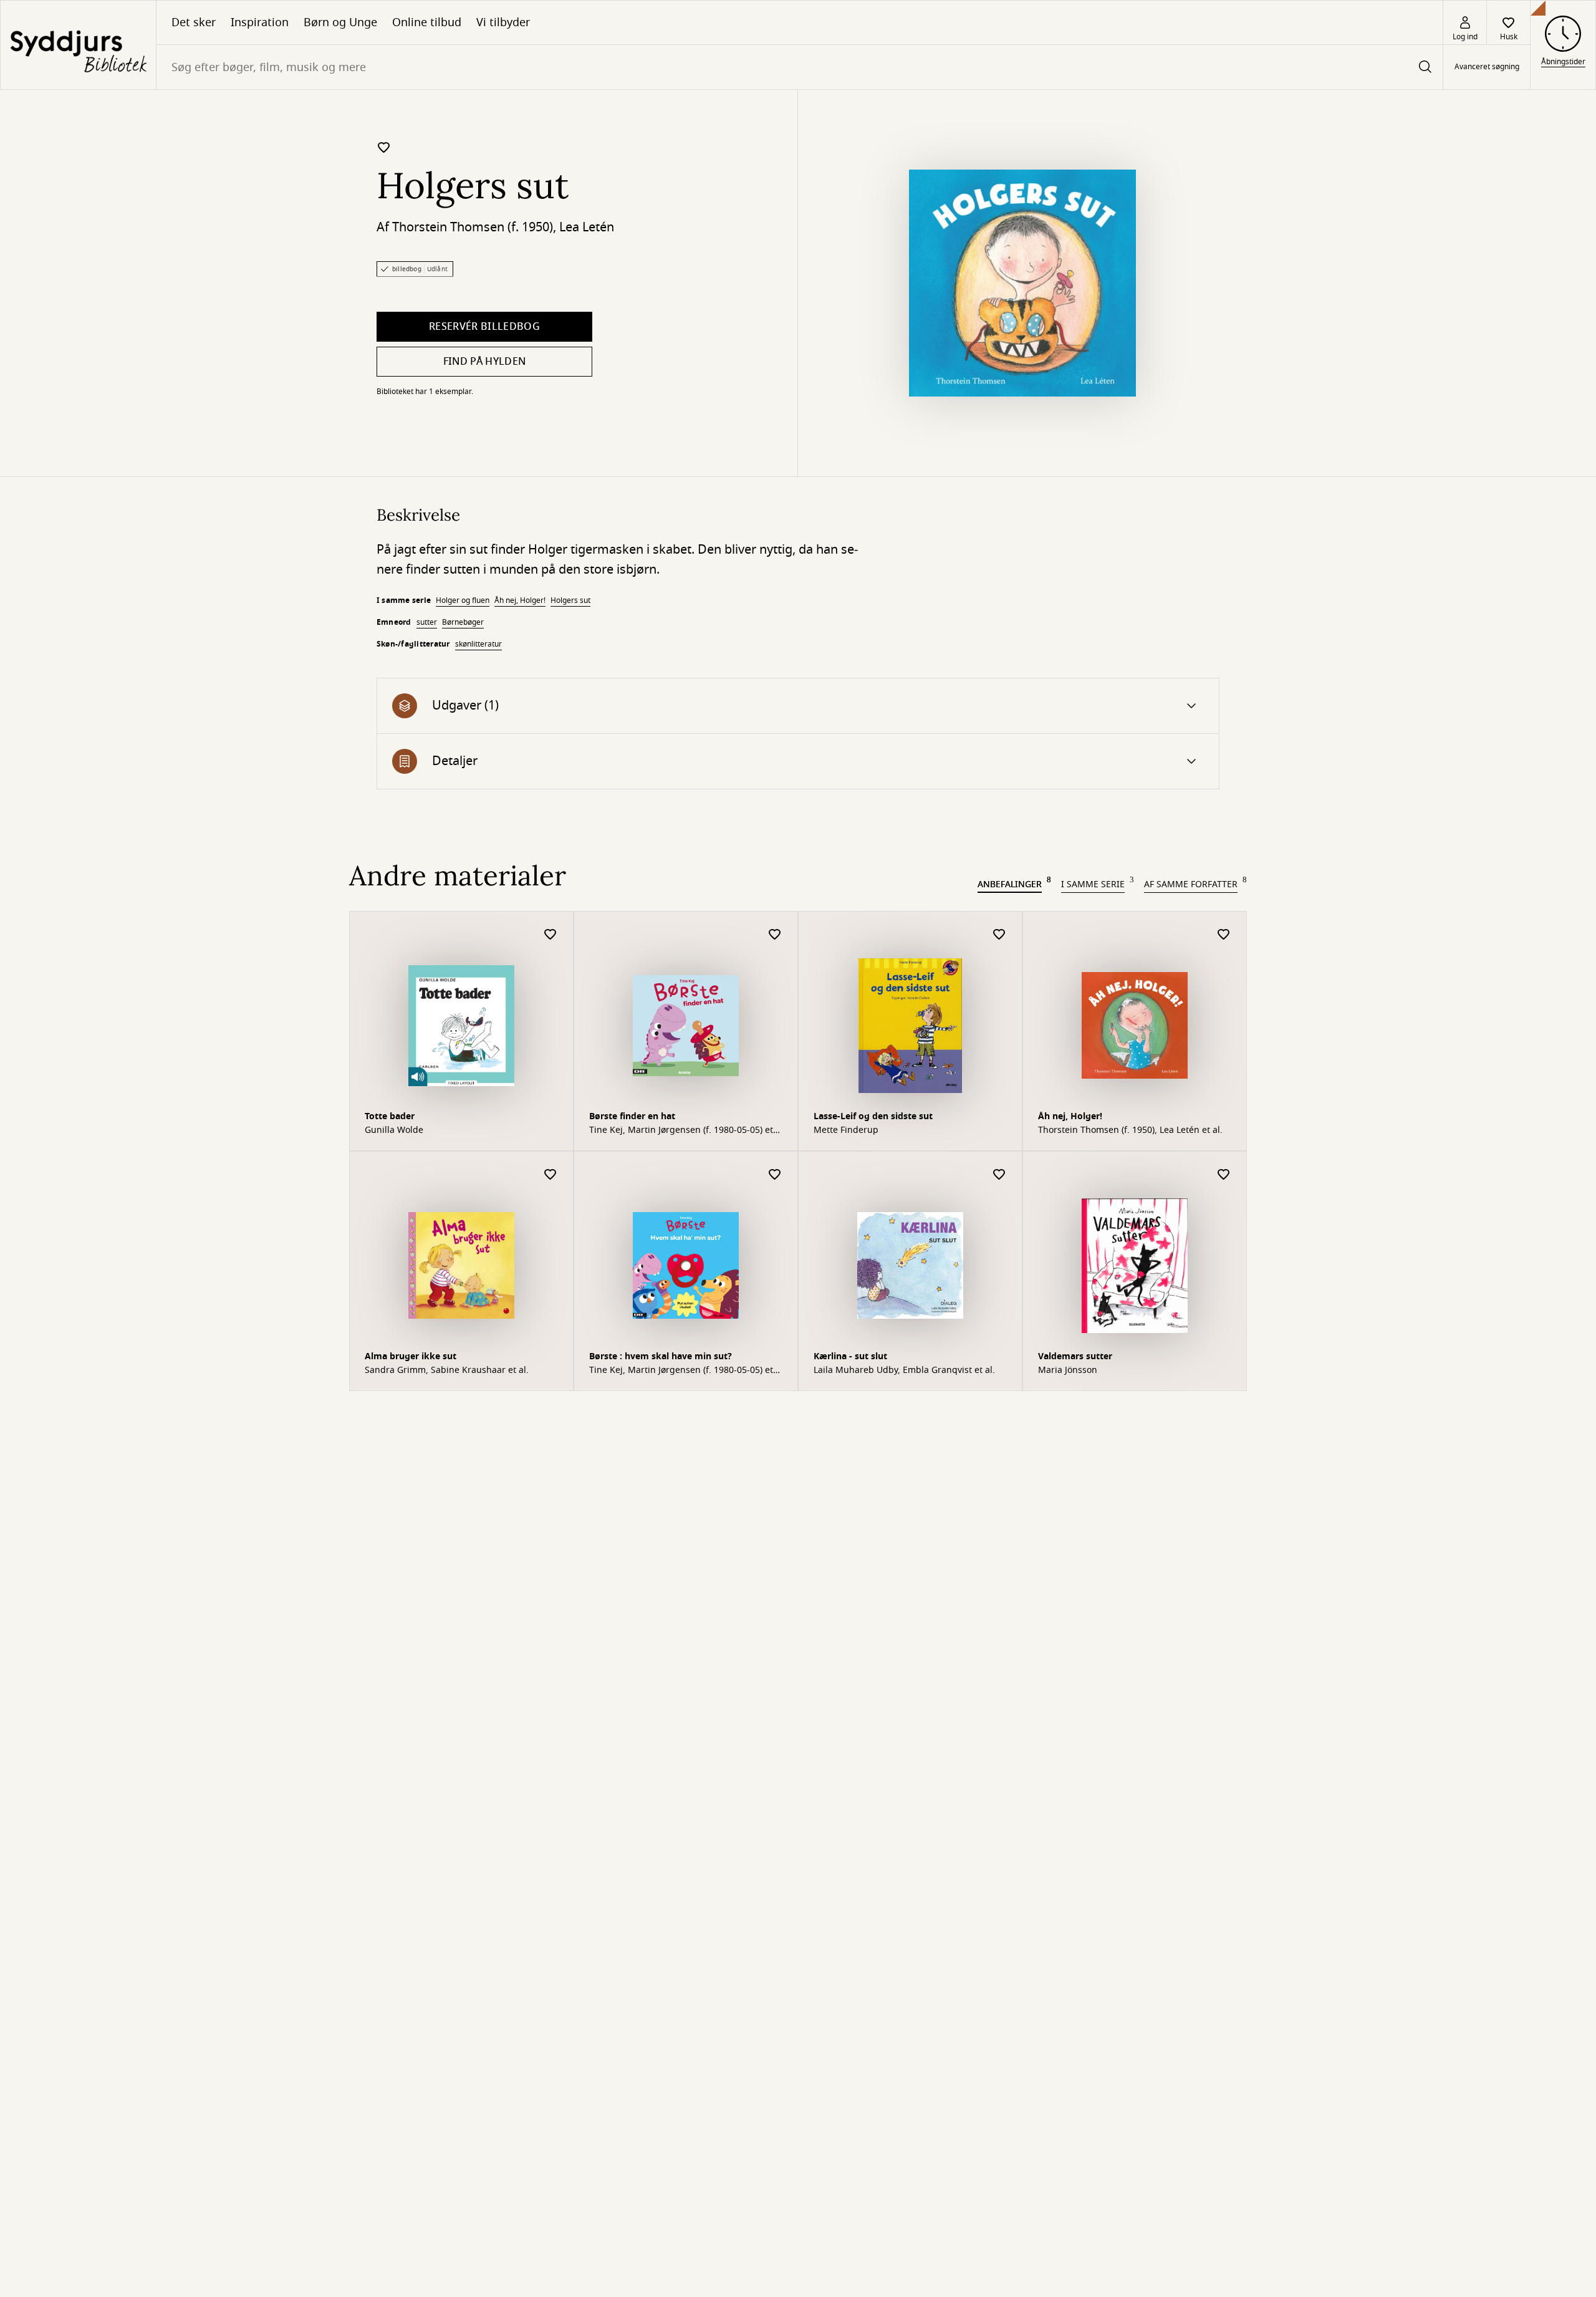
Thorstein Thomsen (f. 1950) (473, 227)
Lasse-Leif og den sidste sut (873, 1116)
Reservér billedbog (484, 327)
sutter (427, 622)
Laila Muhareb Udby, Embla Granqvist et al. (904, 1370)
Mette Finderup (846, 1130)
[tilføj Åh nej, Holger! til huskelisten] (1224, 935)
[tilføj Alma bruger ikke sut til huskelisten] (550, 1175)
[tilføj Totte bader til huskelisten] (550, 935)
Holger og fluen (463, 600)
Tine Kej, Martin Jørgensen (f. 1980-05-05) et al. (681, 1130)
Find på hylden (484, 362)
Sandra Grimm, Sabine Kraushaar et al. (447, 1370)
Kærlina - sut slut (850, 1356)
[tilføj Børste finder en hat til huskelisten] (775, 935)
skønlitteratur (478, 644)
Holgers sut (570, 600)
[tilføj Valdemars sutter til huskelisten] (1224, 1175)
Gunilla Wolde (394, 1130)
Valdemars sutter (1075, 1356)
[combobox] (800, 67)
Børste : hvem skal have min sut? (661, 1356)
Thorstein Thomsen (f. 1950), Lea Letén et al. (1130, 1130)
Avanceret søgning (1487, 67)
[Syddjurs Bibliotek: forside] (78, 45)
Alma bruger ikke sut (411, 1356)
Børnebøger (463, 622)
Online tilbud (427, 22)
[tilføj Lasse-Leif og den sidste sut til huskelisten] (999, 935)
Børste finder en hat (632, 1116)
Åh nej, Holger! (520, 600)
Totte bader (390, 1116)
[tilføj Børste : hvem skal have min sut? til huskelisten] (775, 1175)
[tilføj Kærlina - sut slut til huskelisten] (999, 1175)
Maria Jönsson (1068, 1370)
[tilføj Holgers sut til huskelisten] (384, 147)
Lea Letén (587, 227)
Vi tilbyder (503, 22)
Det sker (194, 22)
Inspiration (260, 22)
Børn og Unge (340, 22)
